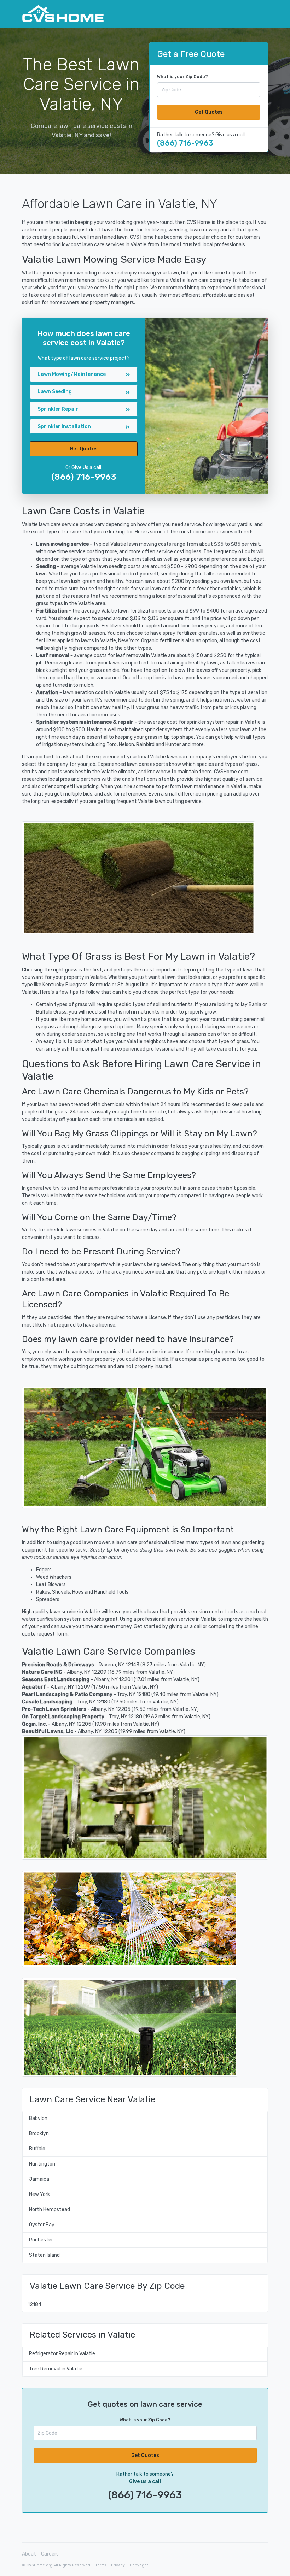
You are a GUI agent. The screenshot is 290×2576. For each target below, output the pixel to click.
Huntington (42, 2164)
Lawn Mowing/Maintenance (72, 374)
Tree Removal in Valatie (56, 2369)
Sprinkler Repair (58, 409)
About (29, 2554)
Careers (50, 2554)
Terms (101, 2565)
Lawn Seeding (55, 392)
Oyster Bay (42, 2225)
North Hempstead (50, 2209)
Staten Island (44, 2255)
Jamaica (39, 2179)
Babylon (38, 2118)
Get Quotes (209, 112)
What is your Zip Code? (182, 77)
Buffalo (37, 2149)
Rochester (41, 2240)
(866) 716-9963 (185, 143)
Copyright (139, 2565)
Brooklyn (39, 2134)
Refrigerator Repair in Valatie (62, 2354)
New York (39, 2194)
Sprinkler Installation (64, 427)
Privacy (118, 2565)
